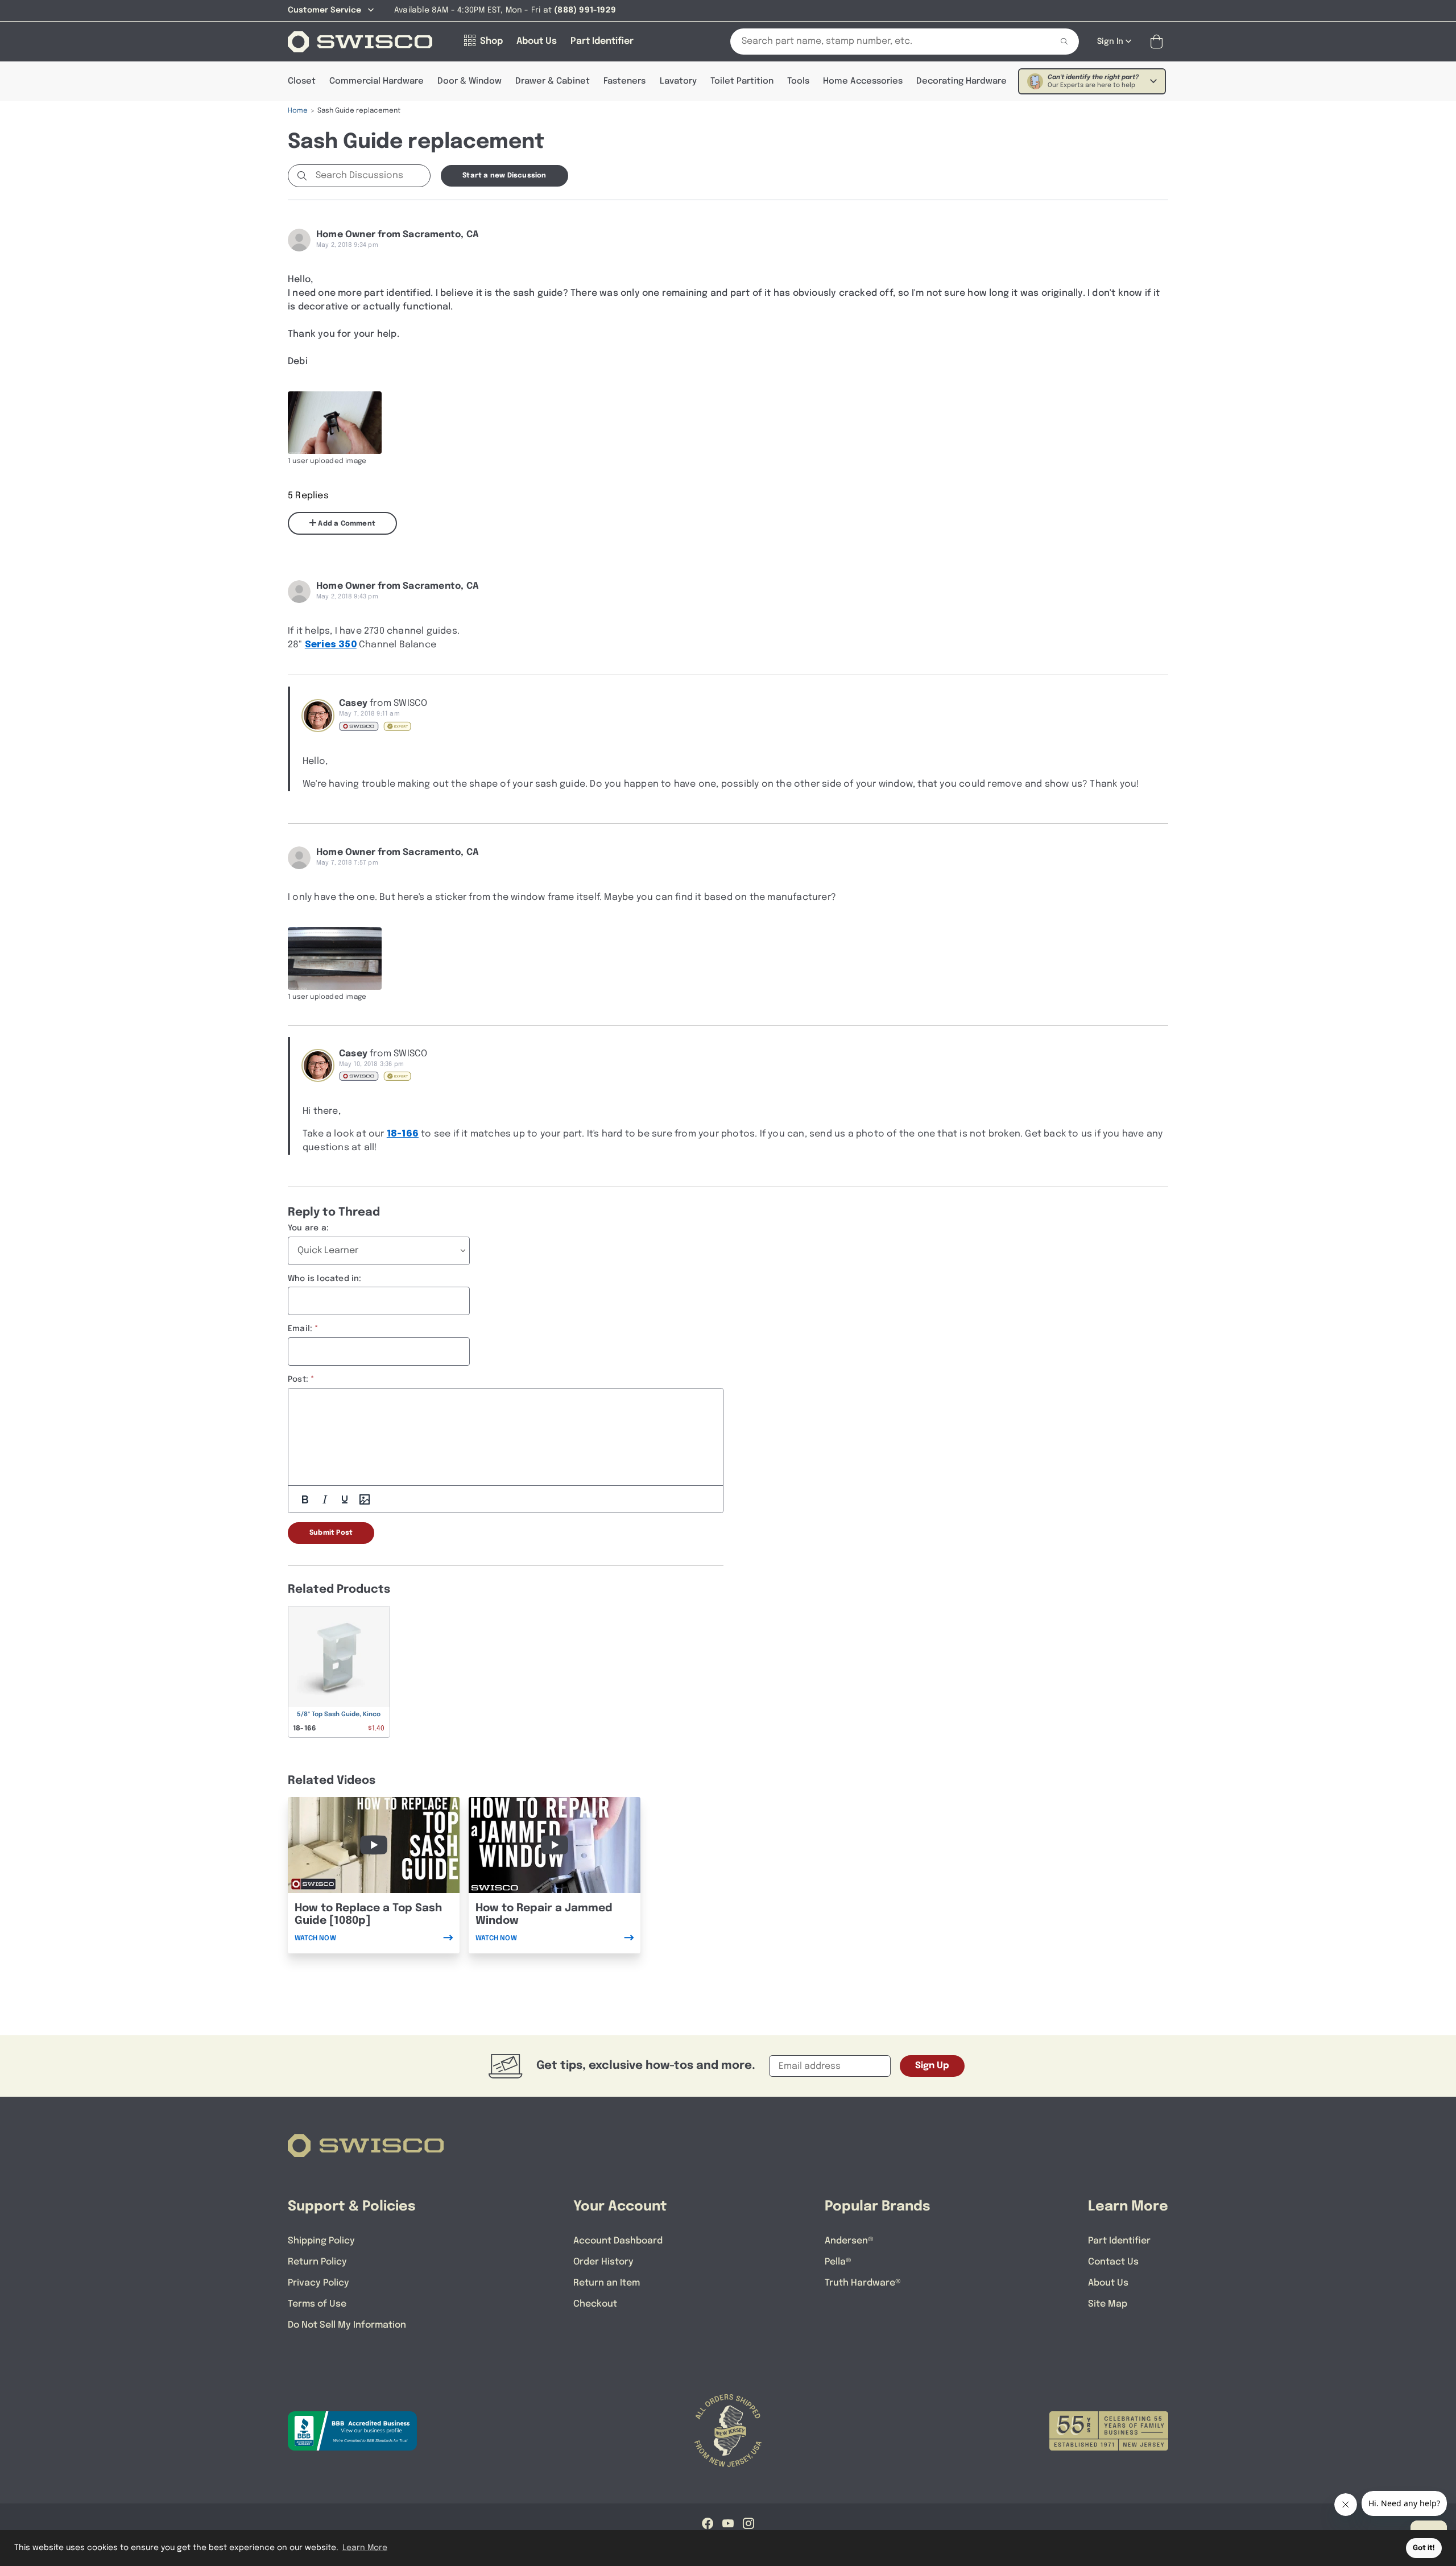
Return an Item (607, 2283)
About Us (1108, 2283)
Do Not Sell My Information (347, 2325)
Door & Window (470, 81)
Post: (298, 1379)
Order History (603, 2262)
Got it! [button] (1424, 2548)
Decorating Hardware (961, 81)
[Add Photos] (365, 1499)
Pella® (838, 2262)
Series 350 (331, 645)
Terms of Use (317, 2304)
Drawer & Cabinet (553, 81)
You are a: (308, 1228)
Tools (798, 81)
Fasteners (624, 81)
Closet (302, 81)
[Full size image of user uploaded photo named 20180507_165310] (335, 958)
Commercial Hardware (377, 81)
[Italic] (325, 1499)
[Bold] (305, 1499)
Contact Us (1113, 2262)
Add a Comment (346, 524)
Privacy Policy (318, 2283)
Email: (300, 1329)
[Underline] (345, 1499)
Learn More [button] (365, 2548)
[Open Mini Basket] (1159, 42)
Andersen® (849, 2241)
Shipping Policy (321, 2241)
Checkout (595, 2304)
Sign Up (932, 2066)
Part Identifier (1119, 2241)
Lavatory (678, 81)
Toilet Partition (742, 81)
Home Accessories (863, 81)
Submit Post (331, 1533)
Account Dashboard (618, 2241)
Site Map (1108, 2304)
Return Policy (317, 2262)
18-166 (403, 1134)
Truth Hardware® (863, 2283)
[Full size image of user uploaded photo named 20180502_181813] (335, 423)
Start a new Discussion (504, 176)
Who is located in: (325, 1279)
